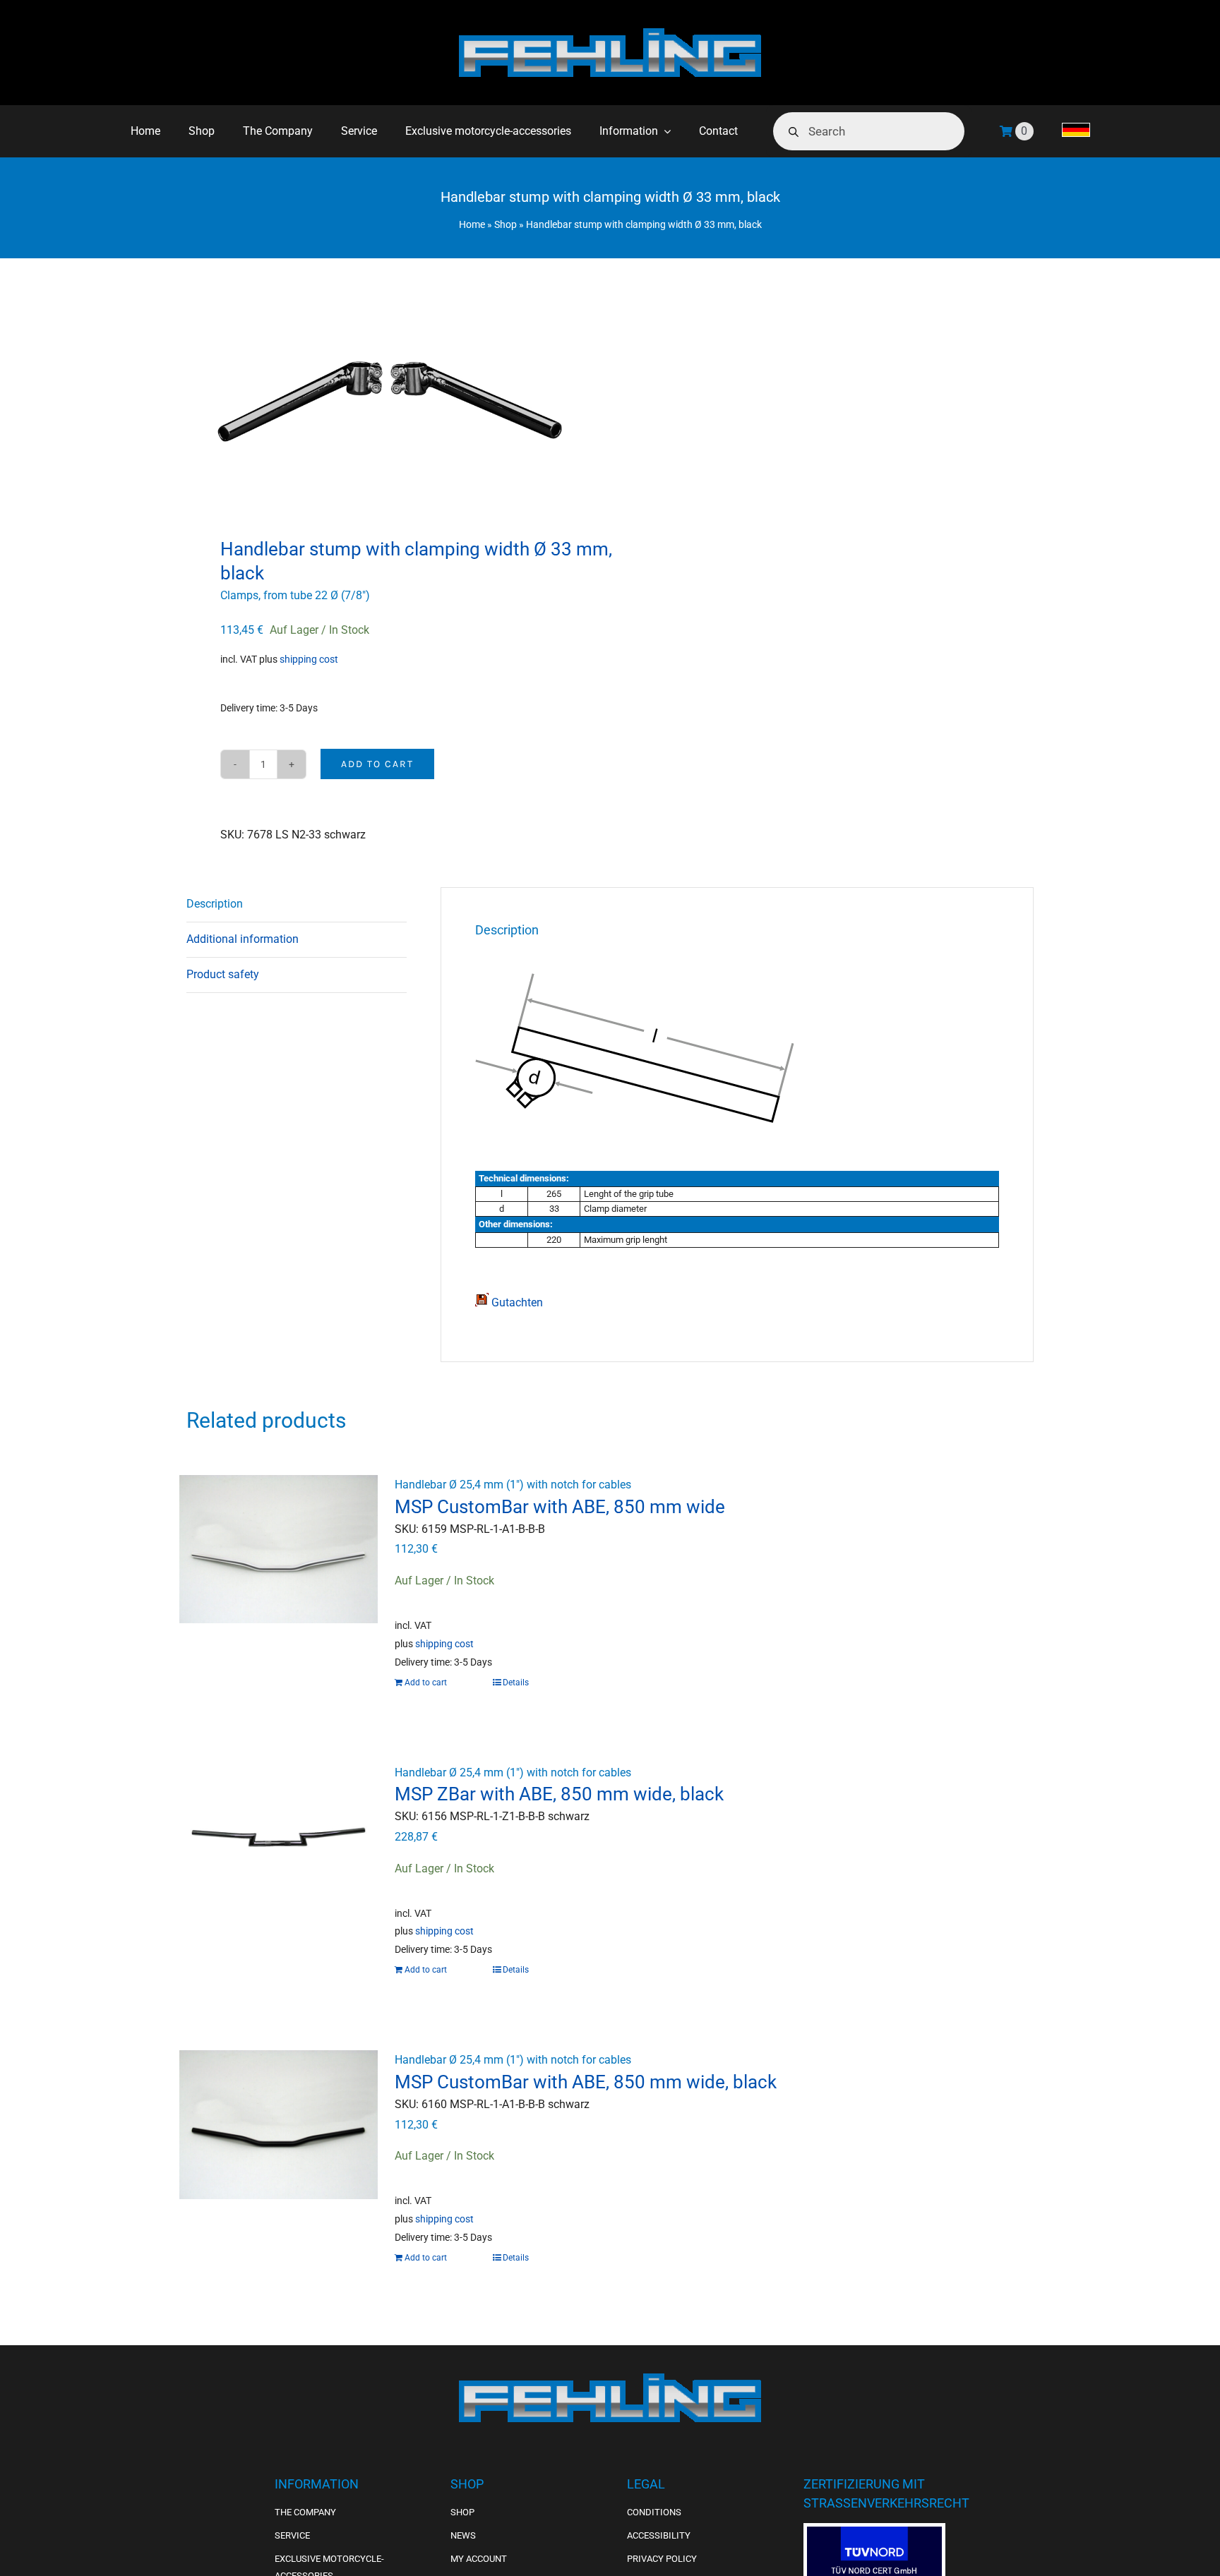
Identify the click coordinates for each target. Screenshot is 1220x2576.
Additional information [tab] (243, 939)
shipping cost (309, 660)
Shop (506, 224)
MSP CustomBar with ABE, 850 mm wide (560, 1507)
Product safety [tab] (223, 974)
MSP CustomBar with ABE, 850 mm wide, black (586, 2082)
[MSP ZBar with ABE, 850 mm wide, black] (279, 1837)
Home (472, 224)
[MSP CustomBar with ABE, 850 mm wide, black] (279, 2124)
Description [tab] (215, 904)
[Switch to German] (1076, 131)
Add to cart (377, 764)
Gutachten (516, 1302)
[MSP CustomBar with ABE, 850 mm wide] (279, 1549)
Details (516, 1683)
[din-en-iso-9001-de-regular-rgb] (875, 2532)
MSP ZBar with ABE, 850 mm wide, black (559, 1794)
